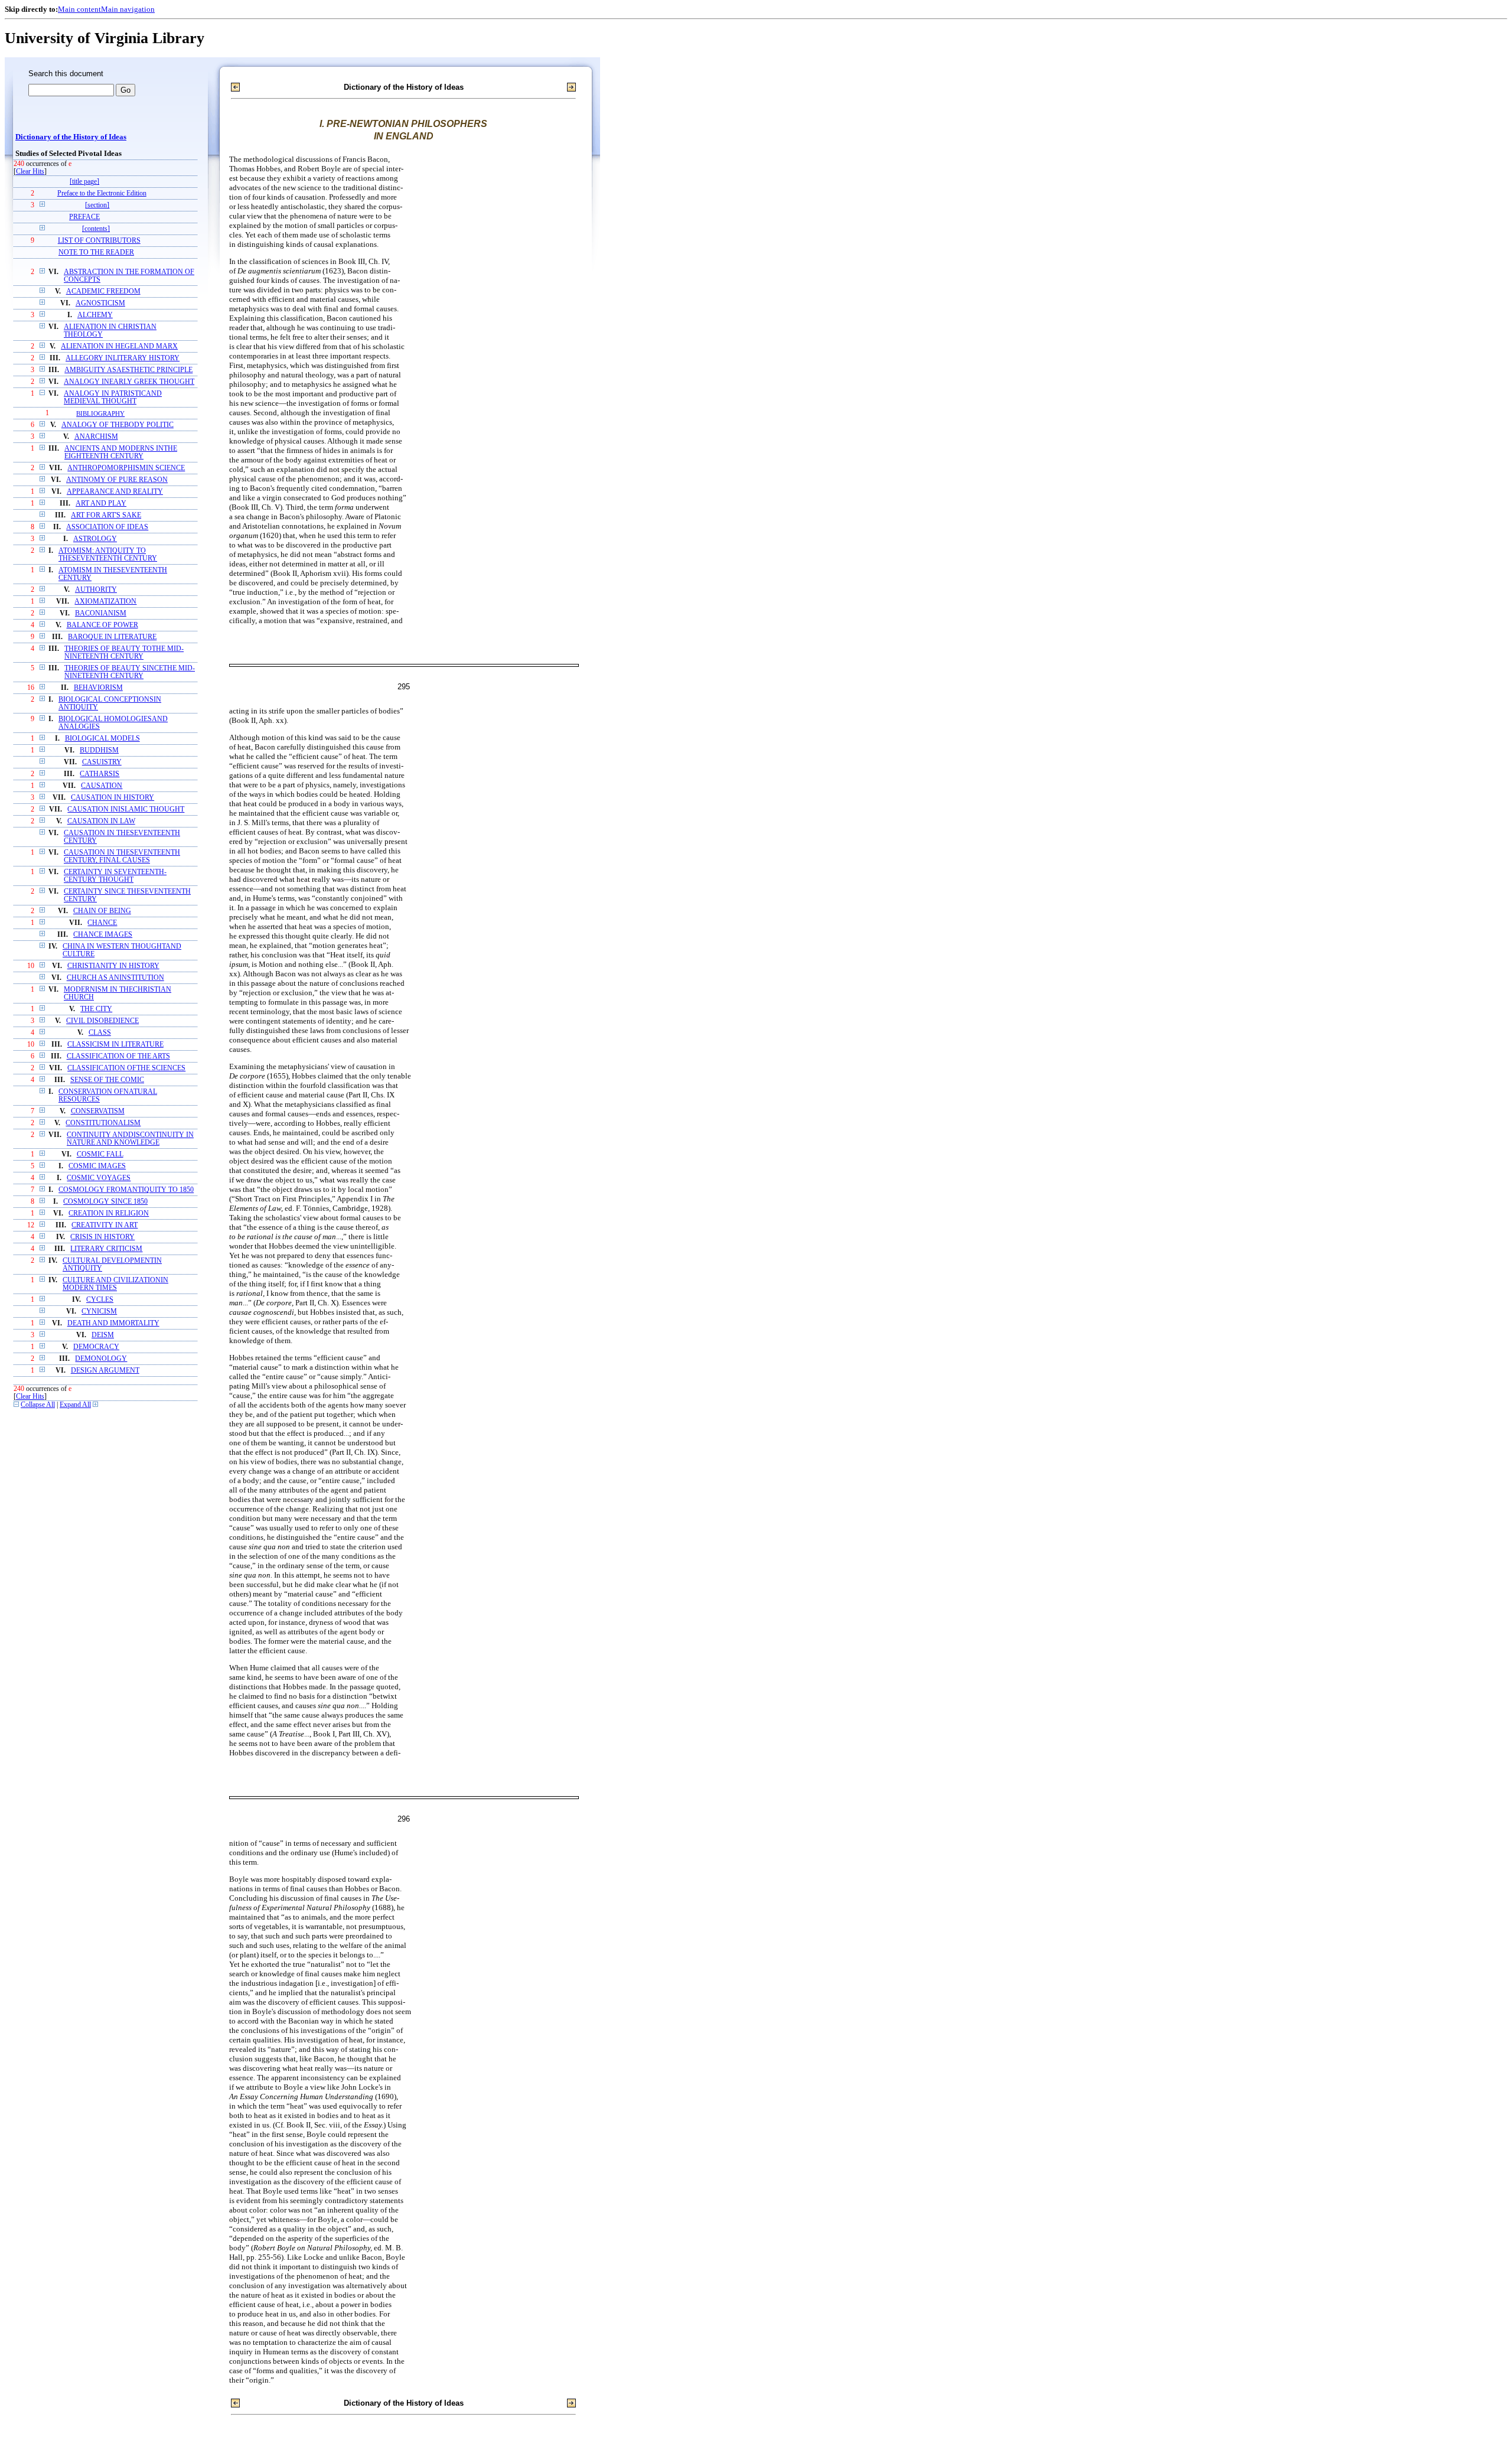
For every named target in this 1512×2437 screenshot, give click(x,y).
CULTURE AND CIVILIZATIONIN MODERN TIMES (115, 1284)
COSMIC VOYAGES (99, 1178)
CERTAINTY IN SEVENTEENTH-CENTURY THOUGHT (115, 876)
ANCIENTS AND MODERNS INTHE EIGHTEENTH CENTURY (121, 452)
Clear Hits (30, 172)
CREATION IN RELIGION (109, 1213)
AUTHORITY (96, 590)
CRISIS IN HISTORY (102, 1237)
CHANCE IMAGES (103, 935)
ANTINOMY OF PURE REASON (117, 480)
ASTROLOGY (95, 539)
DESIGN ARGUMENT (105, 1371)
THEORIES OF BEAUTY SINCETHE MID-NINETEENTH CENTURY (130, 672)
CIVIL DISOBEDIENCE (102, 1021)
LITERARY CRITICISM (106, 1249)
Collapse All (38, 1405)
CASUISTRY (102, 762)
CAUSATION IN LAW (101, 821)
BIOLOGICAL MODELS (102, 739)
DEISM (103, 1335)
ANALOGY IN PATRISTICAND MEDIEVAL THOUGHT (113, 398)
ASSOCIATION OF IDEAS (107, 527)
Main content (79, 9)
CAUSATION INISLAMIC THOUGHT (126, 809)
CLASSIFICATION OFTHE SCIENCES (126, 1068)
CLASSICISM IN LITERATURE (115, 1045)
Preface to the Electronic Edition (102, 193)
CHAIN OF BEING (102, 911)
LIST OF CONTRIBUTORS (99, 241)
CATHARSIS (100, 774)
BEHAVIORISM (98, 688)
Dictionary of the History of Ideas (71, 137)
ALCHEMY (95, 315)
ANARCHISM (96, 437)
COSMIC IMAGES (97, 1166)
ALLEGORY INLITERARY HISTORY (123, 358)
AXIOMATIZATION (105, 602)
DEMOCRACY (96, 1347)
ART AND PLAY (101, 504)
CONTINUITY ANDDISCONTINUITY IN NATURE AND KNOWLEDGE (130, 1139)
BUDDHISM (99, 750)
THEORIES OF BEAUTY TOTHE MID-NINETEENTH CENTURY (124, 653)
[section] (97, 205)
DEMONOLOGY (101, 1359)
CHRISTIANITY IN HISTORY (113, 966)
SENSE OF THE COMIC (107, 1080)
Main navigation (128, 9)
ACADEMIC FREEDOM (103, 291)
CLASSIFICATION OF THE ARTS (118, 1056)
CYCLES (100, 1300)
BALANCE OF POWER (102, 625)
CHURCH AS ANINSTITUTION (115, 978)
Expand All (75, 1405)
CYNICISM (99, 1312)
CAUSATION (102, 786)
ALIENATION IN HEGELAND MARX (119, 346)
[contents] (96, 229)
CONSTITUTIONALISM (103, 1123)
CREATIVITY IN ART (105, 1225)
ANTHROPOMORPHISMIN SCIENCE (126, 468)
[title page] (84, 182)
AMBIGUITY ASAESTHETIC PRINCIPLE (128, 370)
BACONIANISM (101, 613)
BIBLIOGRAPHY (100, 413)
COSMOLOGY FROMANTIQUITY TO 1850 (126, 1190)
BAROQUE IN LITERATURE (112, 637)
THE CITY (96, 1009)
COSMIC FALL (100, 1154)
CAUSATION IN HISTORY (113, 798)
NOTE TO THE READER (96, 253)
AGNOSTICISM (100, 303)
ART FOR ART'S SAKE (106, 515)
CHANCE (102, 923)
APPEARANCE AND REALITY (115, 492)
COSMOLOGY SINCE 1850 (105, 1202)
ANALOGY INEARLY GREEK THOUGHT (129, 382)
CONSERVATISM (98, 1111)
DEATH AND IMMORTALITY (113, 1323)
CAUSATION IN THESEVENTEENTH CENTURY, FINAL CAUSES (122, 856)
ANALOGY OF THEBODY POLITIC (118, 425)
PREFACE (84, 217)
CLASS (100, 1033)
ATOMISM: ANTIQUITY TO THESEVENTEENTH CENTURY (108, 555)
